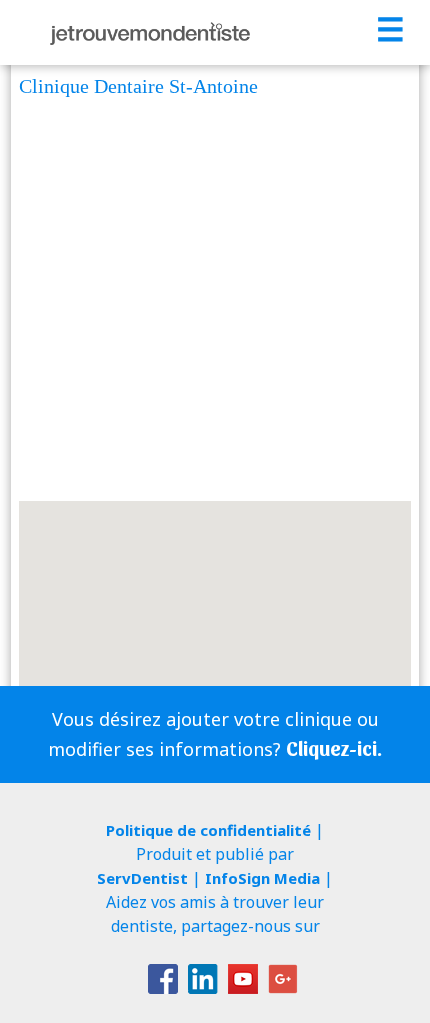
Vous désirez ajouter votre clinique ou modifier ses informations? (215, 734)
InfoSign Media (262, 878)
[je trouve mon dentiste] (150, 32)
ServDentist (142, 878)
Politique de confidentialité (208, 830)
